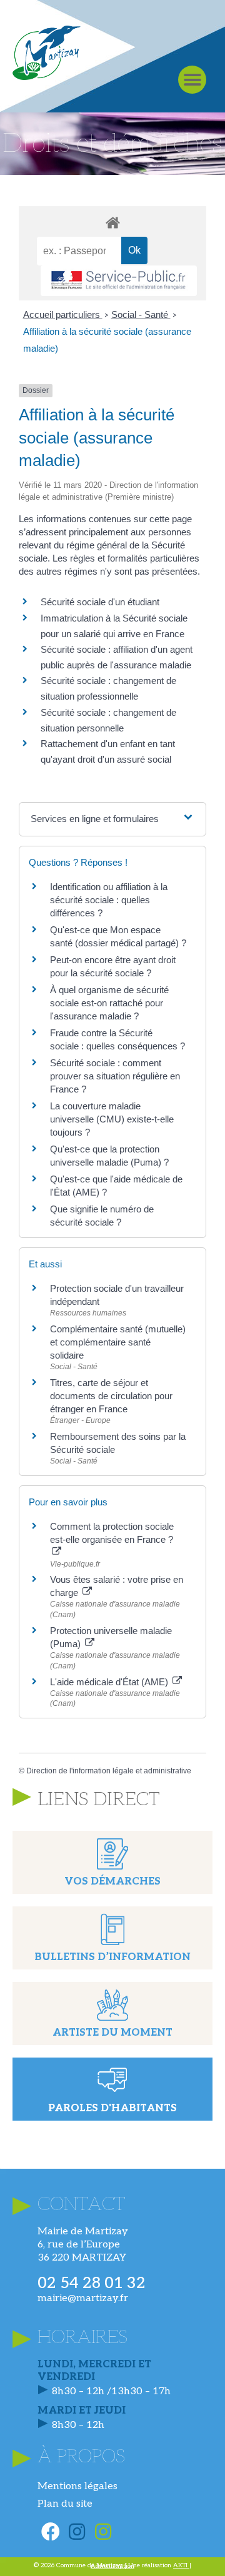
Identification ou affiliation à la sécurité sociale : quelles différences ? (109, 900)
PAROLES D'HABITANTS (112, 2108)
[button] (192, 80)
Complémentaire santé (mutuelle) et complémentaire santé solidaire (118, 1342)
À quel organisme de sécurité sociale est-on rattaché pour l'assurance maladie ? (109, 1003)
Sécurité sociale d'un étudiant (100, 602)
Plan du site (65, 2504)
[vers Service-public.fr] (119, 281)
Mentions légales (77, 2486)
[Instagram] (77, 2532)
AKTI (181, 2565)
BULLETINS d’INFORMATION (112, 1957)
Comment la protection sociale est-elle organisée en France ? (112, 1533)
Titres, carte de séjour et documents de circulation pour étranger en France (111, 1396)
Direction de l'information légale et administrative (109, 1771)
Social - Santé (141, 315)
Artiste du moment (112, 2033)
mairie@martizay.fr (83, 2298)
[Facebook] (51, 2532)
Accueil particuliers (63, 315)
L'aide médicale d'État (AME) (110, 1682)
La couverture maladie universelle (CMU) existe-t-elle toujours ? (112, 1119)
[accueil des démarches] (112, 222)
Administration (112, 2566)
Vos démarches (112, 1882)
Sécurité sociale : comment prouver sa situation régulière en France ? (115, 1076)
